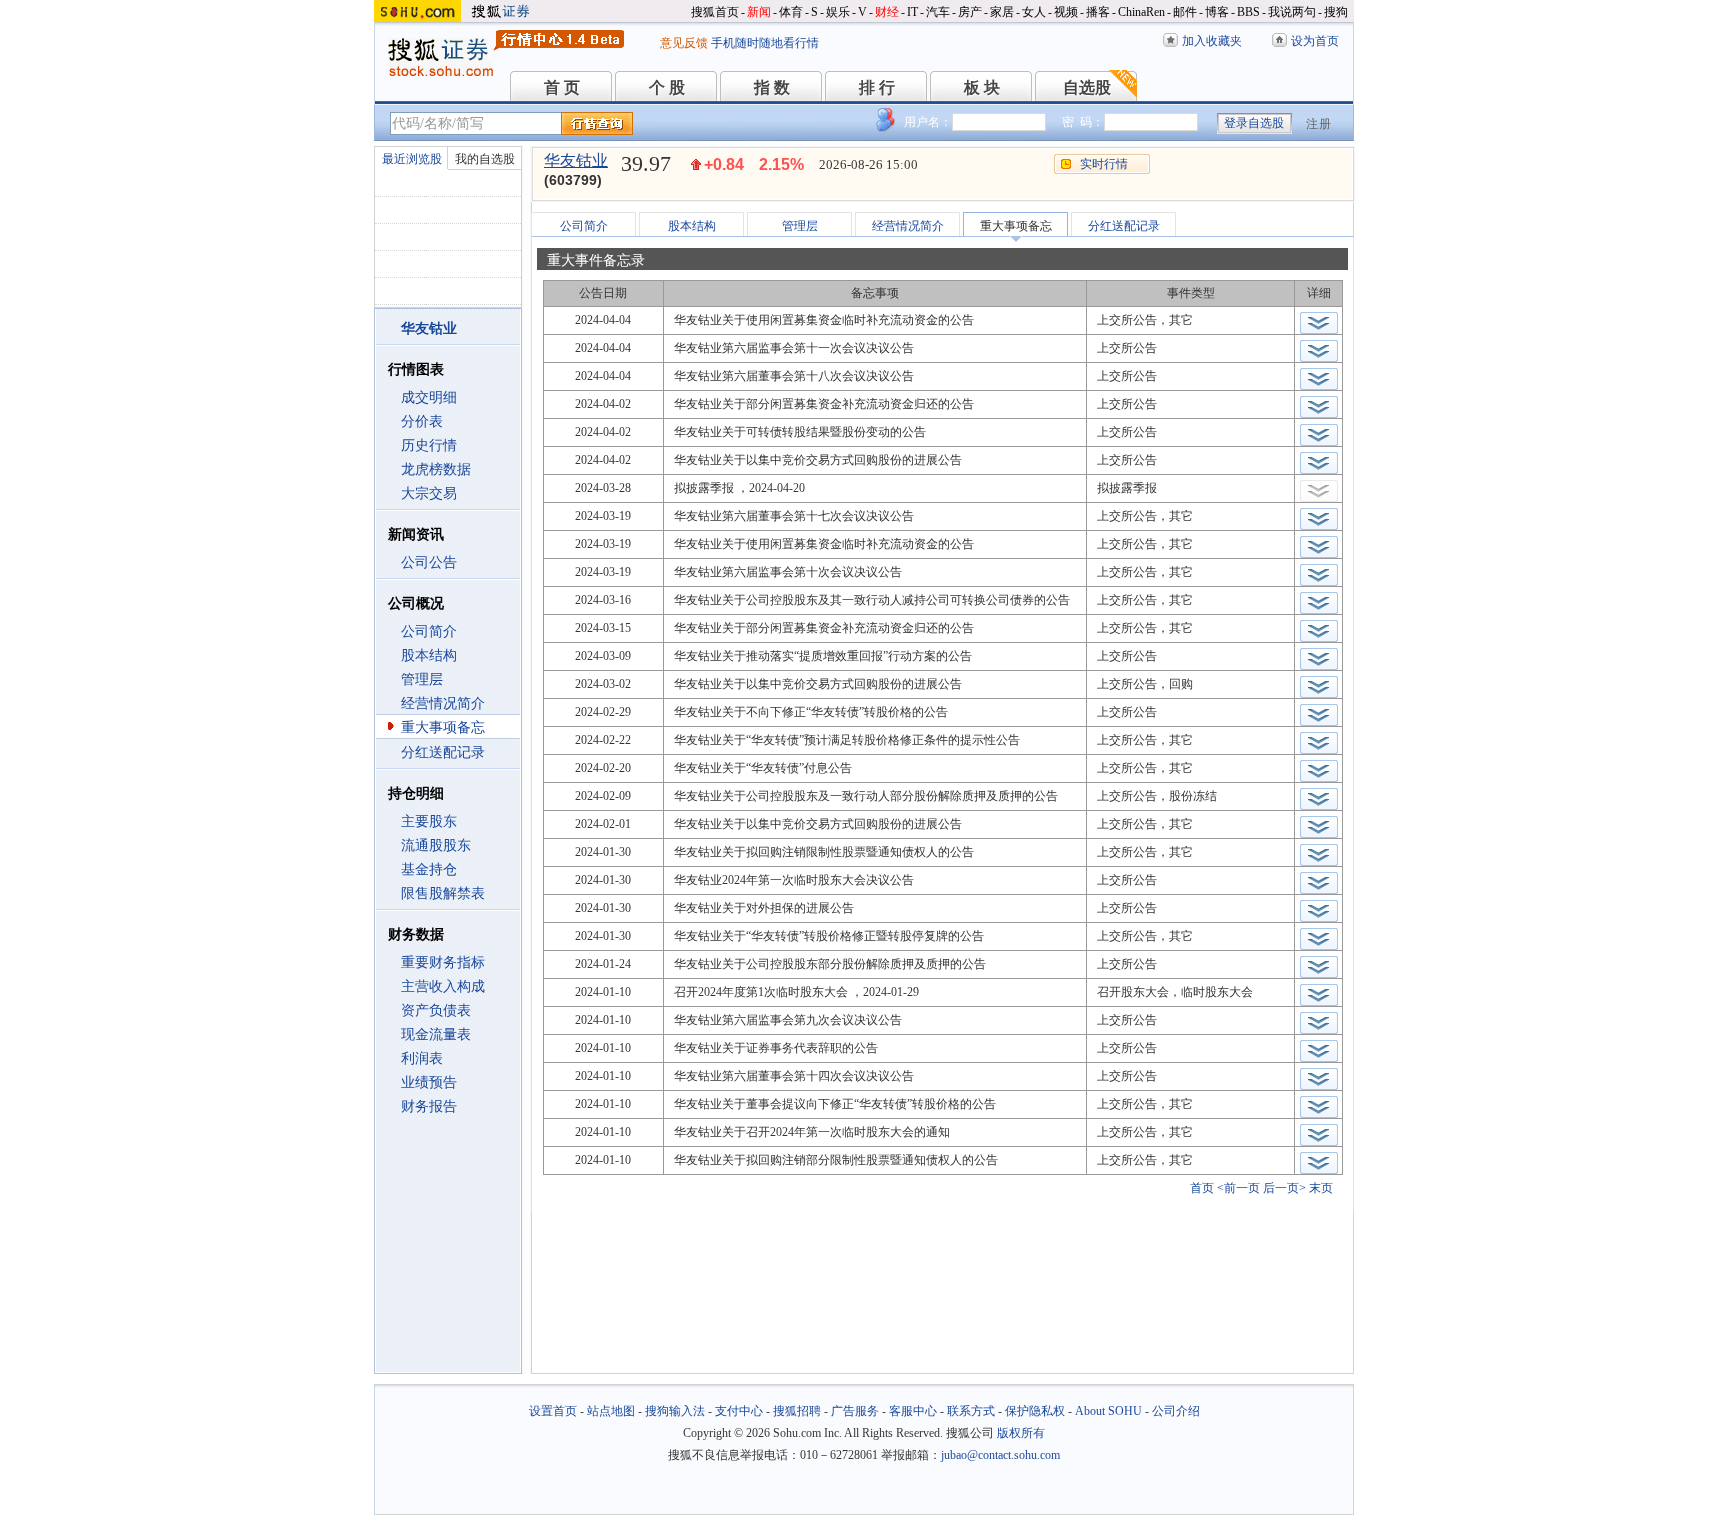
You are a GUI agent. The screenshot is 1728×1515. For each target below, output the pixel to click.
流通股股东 (436, 845)
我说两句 (1292, 12)
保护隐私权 (1035, 1411)
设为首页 (1315, 41)
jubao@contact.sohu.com (1000, 1455)
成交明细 (429, 397)
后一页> (1284, 1188)
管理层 (422, 679)
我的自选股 (485, 159)
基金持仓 (429, 869)
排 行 (877, 87)
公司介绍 (1176, 1411)
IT (912, 12)
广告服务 (855, 1411)
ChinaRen (1141, 12)
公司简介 (429, 631)
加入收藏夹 (1212, 41)
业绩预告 (429, 1082)
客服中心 (913, 1411)
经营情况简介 (443, 703)
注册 (1319, 124)
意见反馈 (684, 43)
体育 (791, 12)
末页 (1321, 1188)
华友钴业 (576, 160)
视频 (1066, 12)
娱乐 (838, 12)
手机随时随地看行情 (765, 43)
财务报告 (429, 1106)
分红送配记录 (443, 752)
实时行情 (1104, 164)
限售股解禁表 (443, 893)
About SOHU (1108, 1411)
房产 (970, 12)
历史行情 (429, 445)
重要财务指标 (443, 962)
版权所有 (1021, 1433)
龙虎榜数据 (436, 469)
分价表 (422, 421)
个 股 (667, 87)
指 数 (772, 87)
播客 (1098, 12)
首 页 (562, 87)
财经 (887, 12)
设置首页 (553, 1411)
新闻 (759, 12)
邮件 (1185, 12)
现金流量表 (436, 1034)
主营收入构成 (443, 986)
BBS (1248, 12)
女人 (1034, 12)
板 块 (982, 87)
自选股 (1087, 87)
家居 (1002, 12)
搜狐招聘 (797, 1411)
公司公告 (429, 562)
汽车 (938, 12)
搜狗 (1336, 12)
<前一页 (1238, 1188)
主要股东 (429, 821)
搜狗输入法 (675, 1411)
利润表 (422, 1058)
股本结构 (429, 655)
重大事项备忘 (443, 727)
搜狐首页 (715, 12)
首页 (1202, 1188)
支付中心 (739, 1411)
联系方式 (971, 1411)
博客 (1217, 12)
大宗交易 (429, 493)
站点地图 (611, 1411)
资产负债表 (436, 1010)
